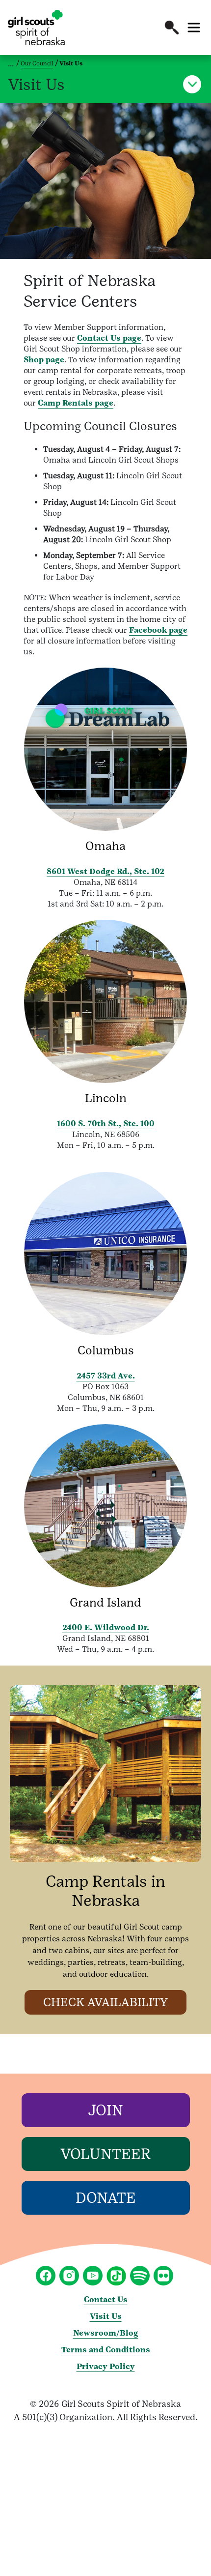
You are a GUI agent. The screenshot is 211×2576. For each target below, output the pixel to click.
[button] (172, 28)
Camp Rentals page (76, 403)
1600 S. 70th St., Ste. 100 (106, 1124)
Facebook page (158, 630)
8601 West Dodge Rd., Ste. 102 (105, 871)
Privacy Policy (106, 2366)
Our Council (37, 63)
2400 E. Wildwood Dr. (106, 1627)
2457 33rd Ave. (106, 1376)
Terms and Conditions (106, 2350)
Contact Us (106, 2299)
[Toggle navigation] (194, 28)
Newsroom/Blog (106, 2333)
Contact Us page (109, 338)
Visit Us (106, 2316)
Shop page (44, 360)
